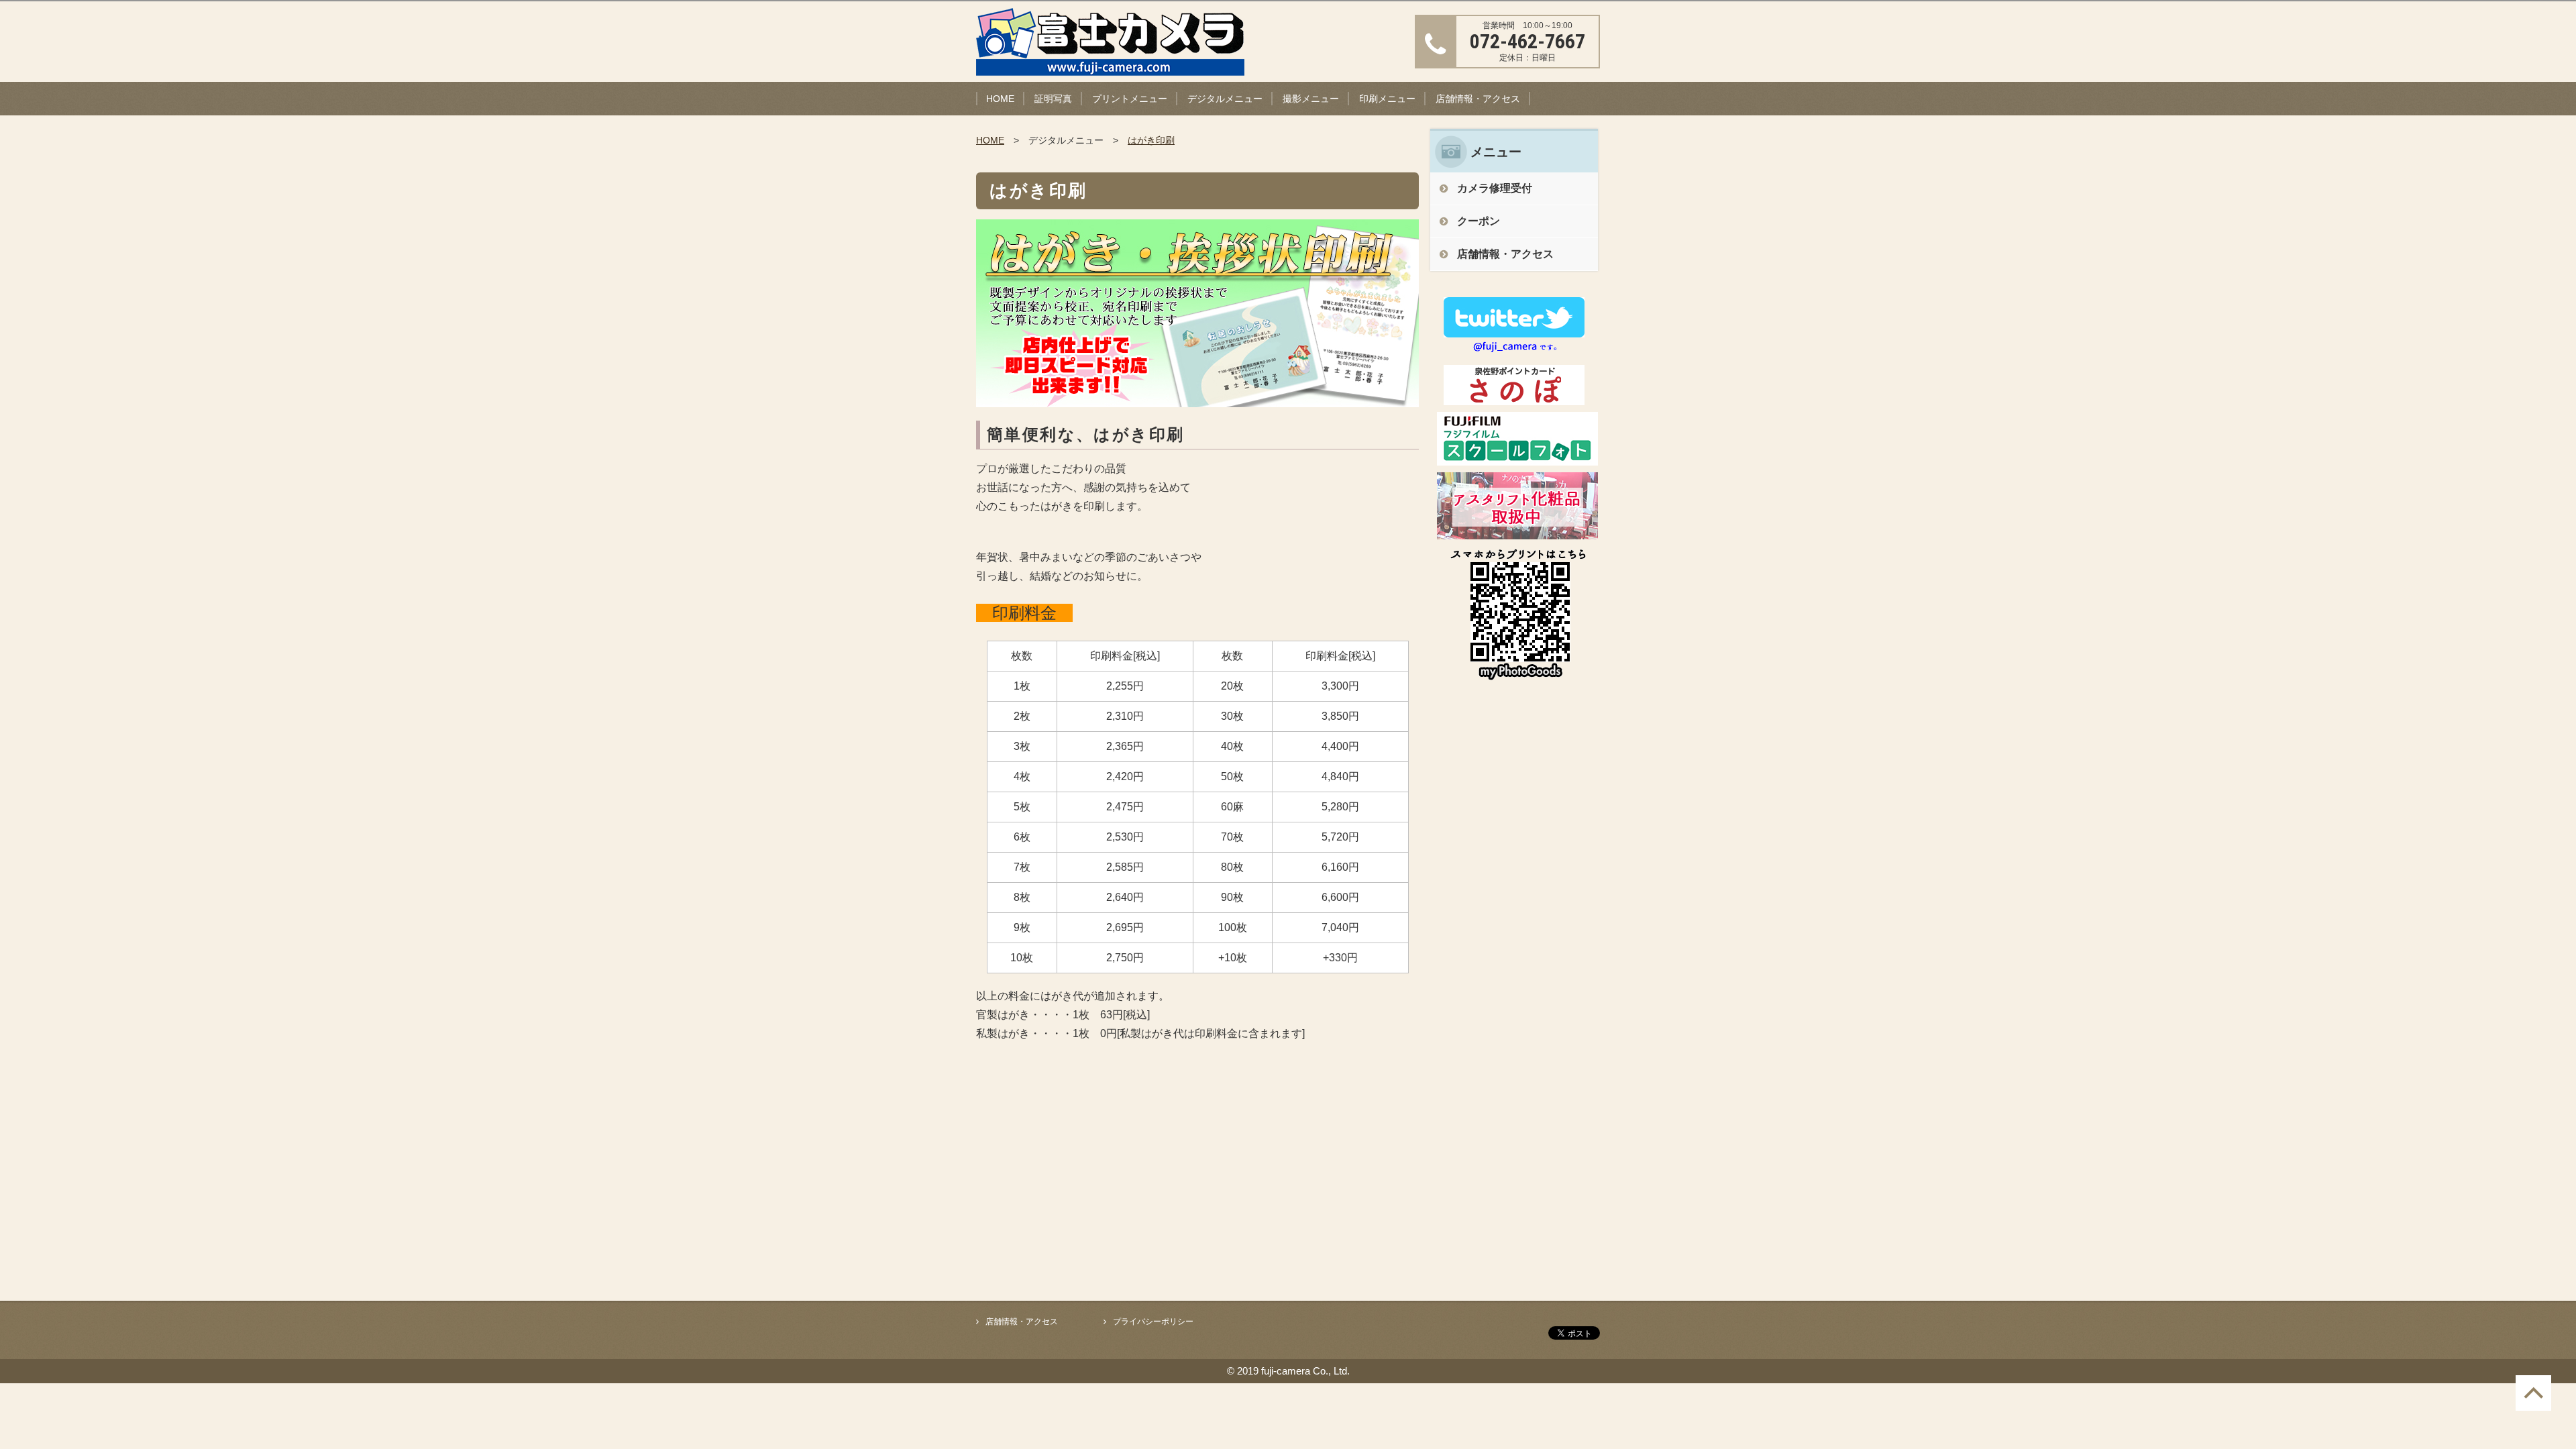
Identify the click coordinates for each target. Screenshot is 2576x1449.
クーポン (1479, 221)
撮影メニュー (1311, 99)
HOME (1000, 99)
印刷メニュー (1387, 99)
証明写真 (1053, 99)
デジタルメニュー (1225, 99)
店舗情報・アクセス (1478, 99)
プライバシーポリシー (1153, 1322)
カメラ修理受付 (1495, 188)
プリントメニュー (1130, 99)
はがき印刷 (1151, 140)
